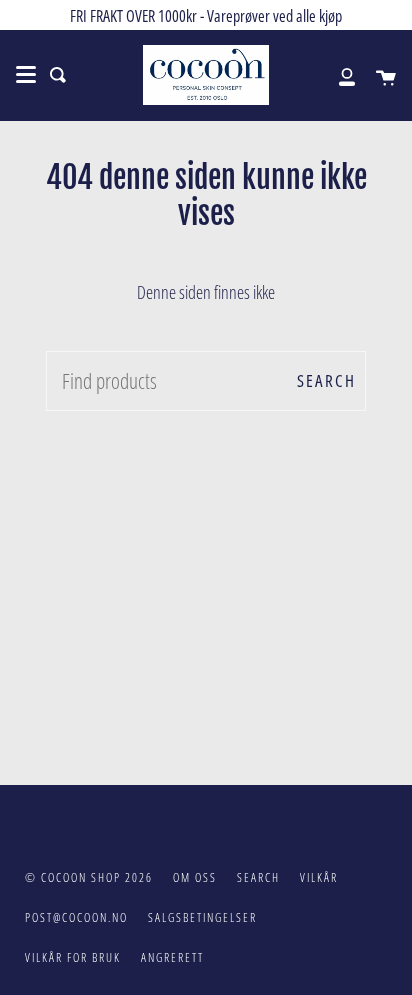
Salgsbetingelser (202, 917)
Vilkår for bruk (73, 957)
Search (326, 380)
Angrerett (172, 957)
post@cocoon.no (76, 917)
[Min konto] (336, 75)
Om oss (195, 877)
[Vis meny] (26, 75)
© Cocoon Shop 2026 (89, 877)
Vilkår (319, 877)
